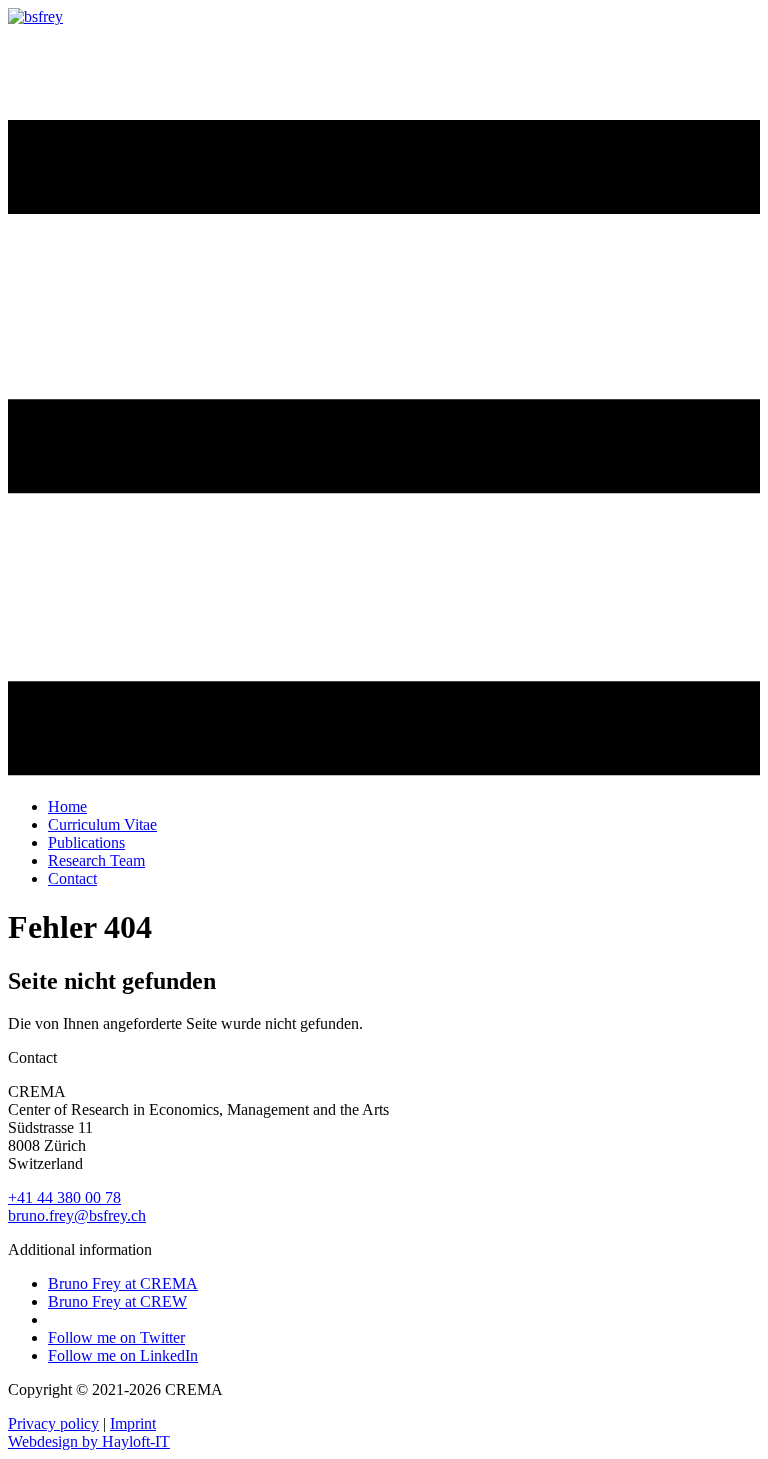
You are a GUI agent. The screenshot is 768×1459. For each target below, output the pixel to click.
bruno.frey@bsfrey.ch (77, 1215)
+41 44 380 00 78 (64, 1197)
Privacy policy (53, 1423)
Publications (86, 842)
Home (67, 806)
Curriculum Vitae (102, 824)
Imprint (133, 1423)
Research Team (96, 860)
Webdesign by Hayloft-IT (89, 1441)
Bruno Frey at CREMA (123, 1283)
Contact (72, 878)
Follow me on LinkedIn (123, 1355)
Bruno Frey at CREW (117, 1301)
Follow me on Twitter (116, 1337)
